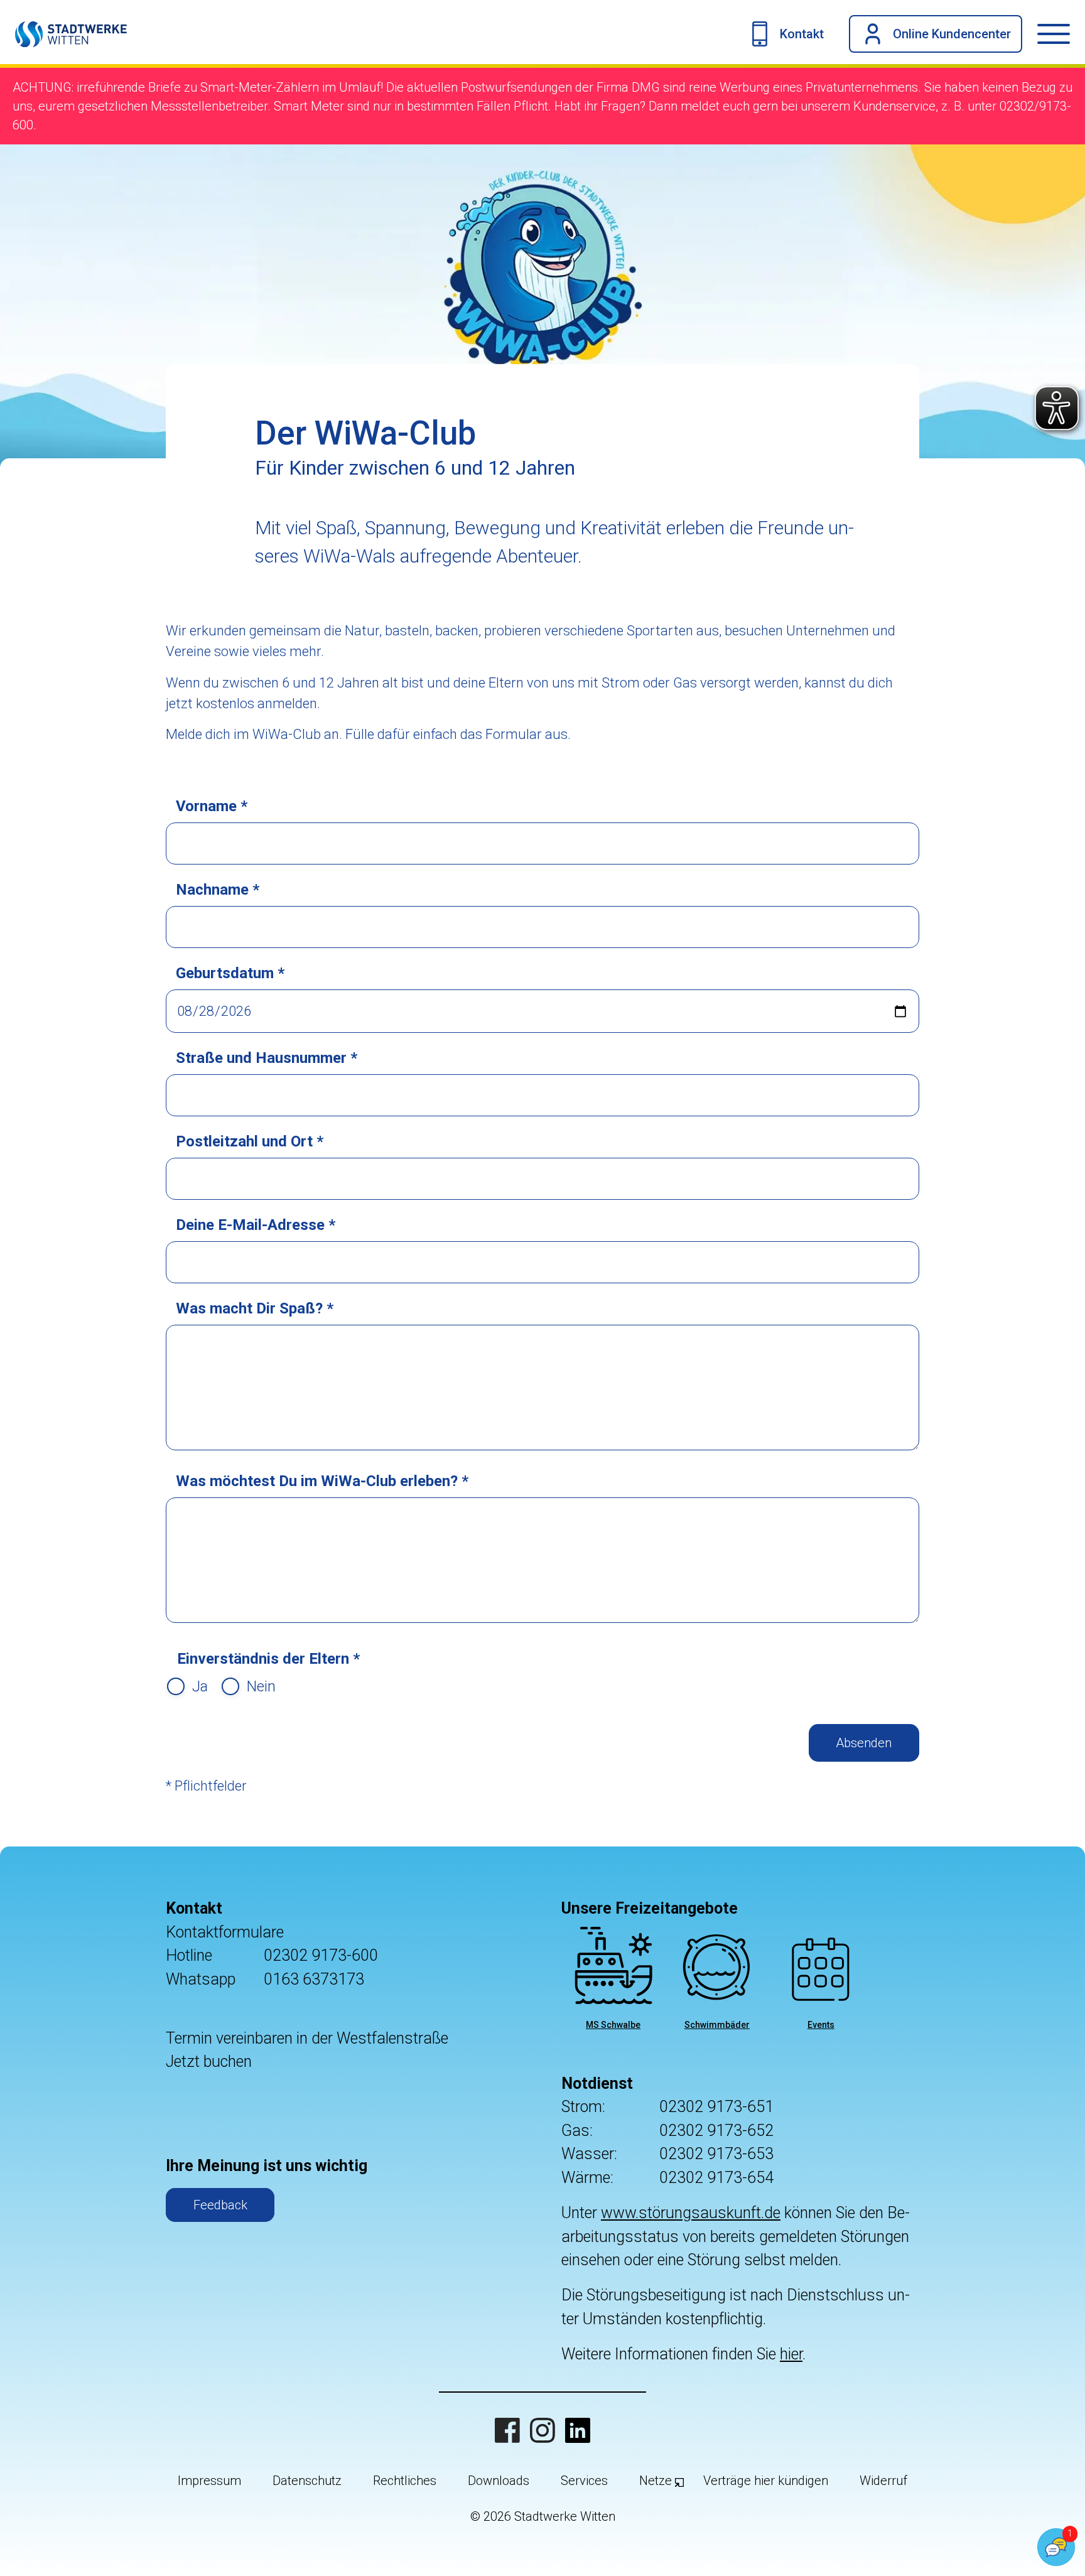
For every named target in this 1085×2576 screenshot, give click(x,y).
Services (584, 2481)
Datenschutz (307, 2481)
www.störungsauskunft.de (691, 2213)
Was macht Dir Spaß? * (255, 1308)
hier (791, 2354)
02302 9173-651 (716, 2107)
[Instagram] (542, 2430)
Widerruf (883, 2481)
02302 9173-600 (321, 1955)
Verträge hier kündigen (766, 2481)
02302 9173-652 (716, 2131)
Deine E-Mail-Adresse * (256, 1225)
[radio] (176, 1686)
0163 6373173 (314, 1979)
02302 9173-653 (716, 2154)
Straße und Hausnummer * (267, 1058)
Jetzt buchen (209, 2061)
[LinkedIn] (578, 2430)
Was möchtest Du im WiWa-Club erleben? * (322, 1481)
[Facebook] (507, 2430)
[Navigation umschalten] (1061, 34)
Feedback (220, 2205)
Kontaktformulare (225, 1932)
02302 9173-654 (716, 2178)
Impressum (209, 2481)
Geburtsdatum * (230, 973)
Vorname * (212, 806)
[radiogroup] (221, 1686)
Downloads (499, 2481)
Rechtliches (405, 2481)
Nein (261, 1686)
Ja (200, 1686)
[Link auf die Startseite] (63, 34)
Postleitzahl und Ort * (250, 1141)
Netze (656, 2481)
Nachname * (218, 890)
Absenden (864, 1743)
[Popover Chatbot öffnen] (1056, 2547)
